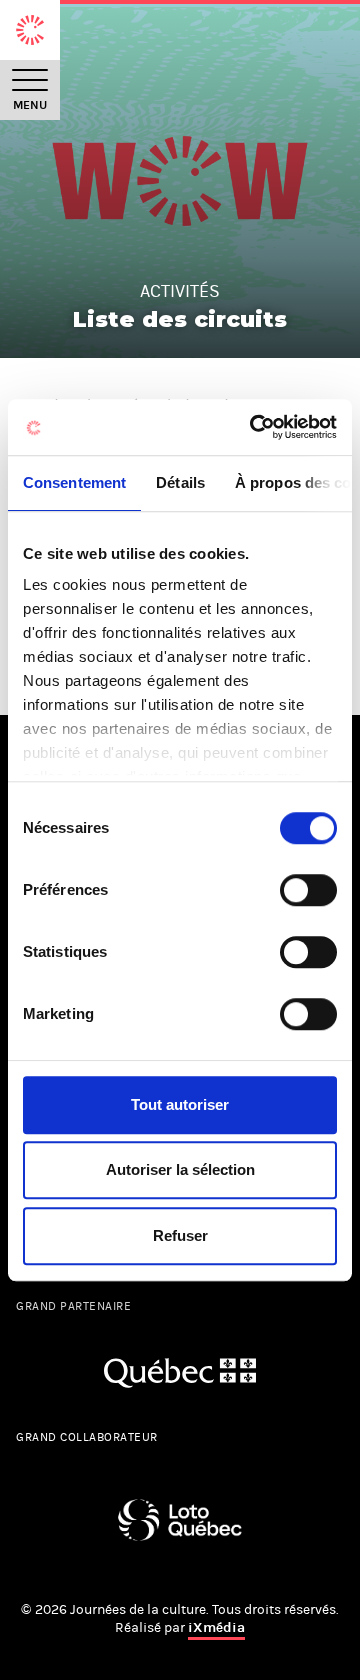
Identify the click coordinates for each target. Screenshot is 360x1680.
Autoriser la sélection (180, 1169)
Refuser (180, 1235)
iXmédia (216, 1627)
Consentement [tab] (74, 482)
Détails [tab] (180, 482)
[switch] (308, 890)
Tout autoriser (180, 1104)
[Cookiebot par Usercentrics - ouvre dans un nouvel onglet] (254, 427)
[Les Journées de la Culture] (30, 30)
